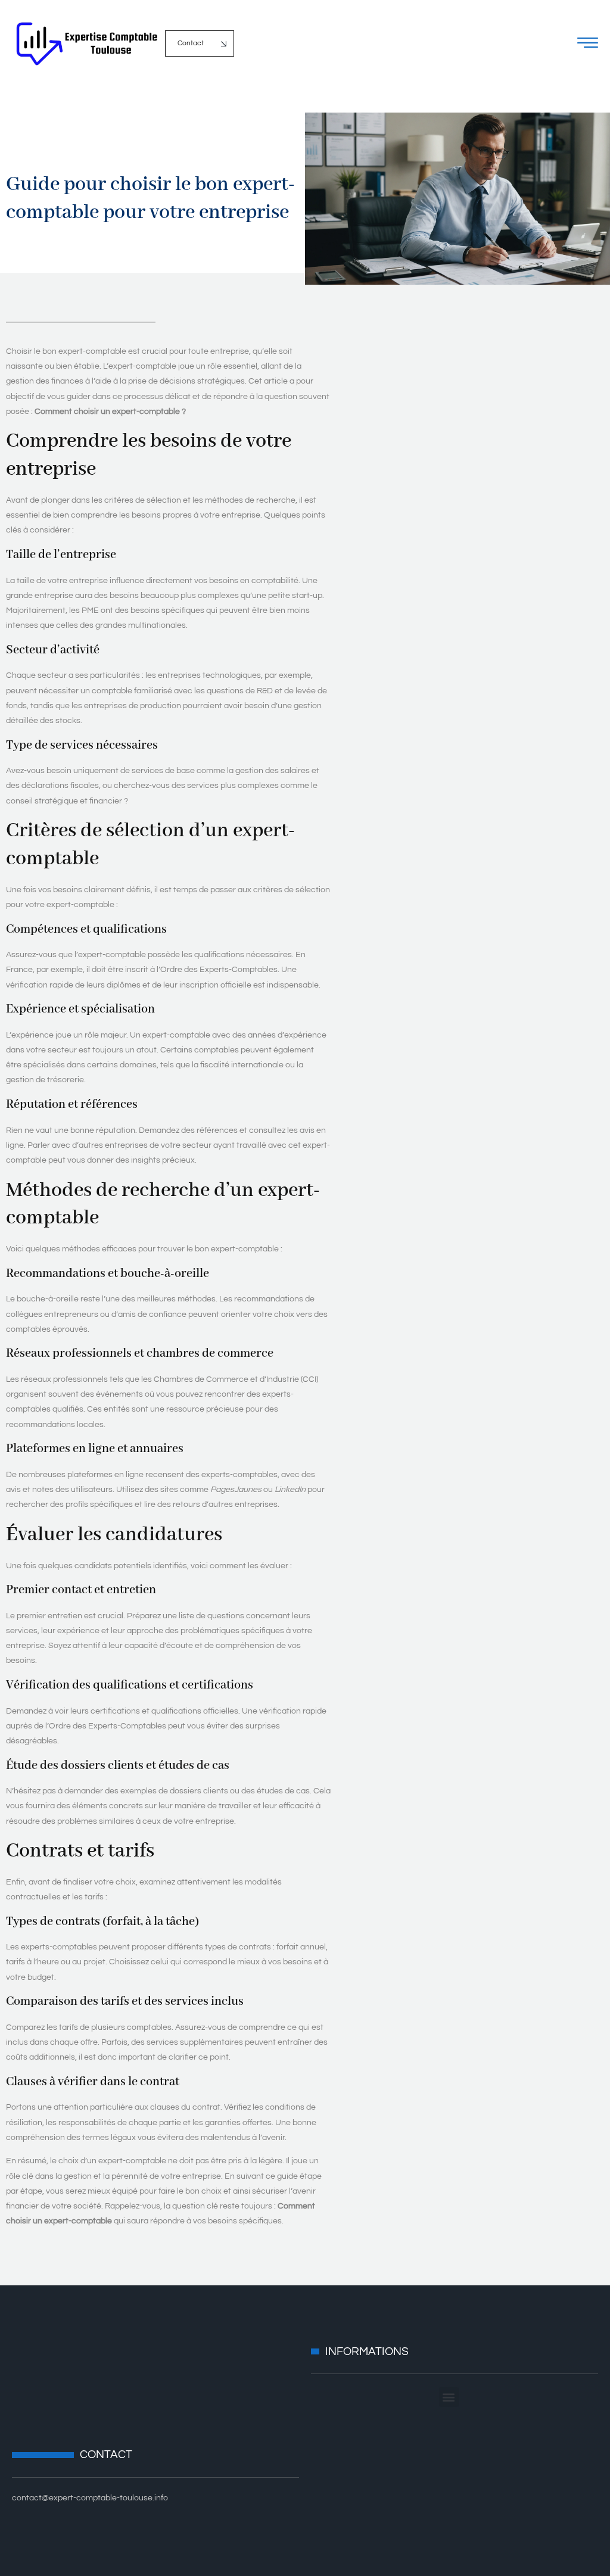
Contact (191, 43)
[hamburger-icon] (588, 46)
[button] (449, 2397)
